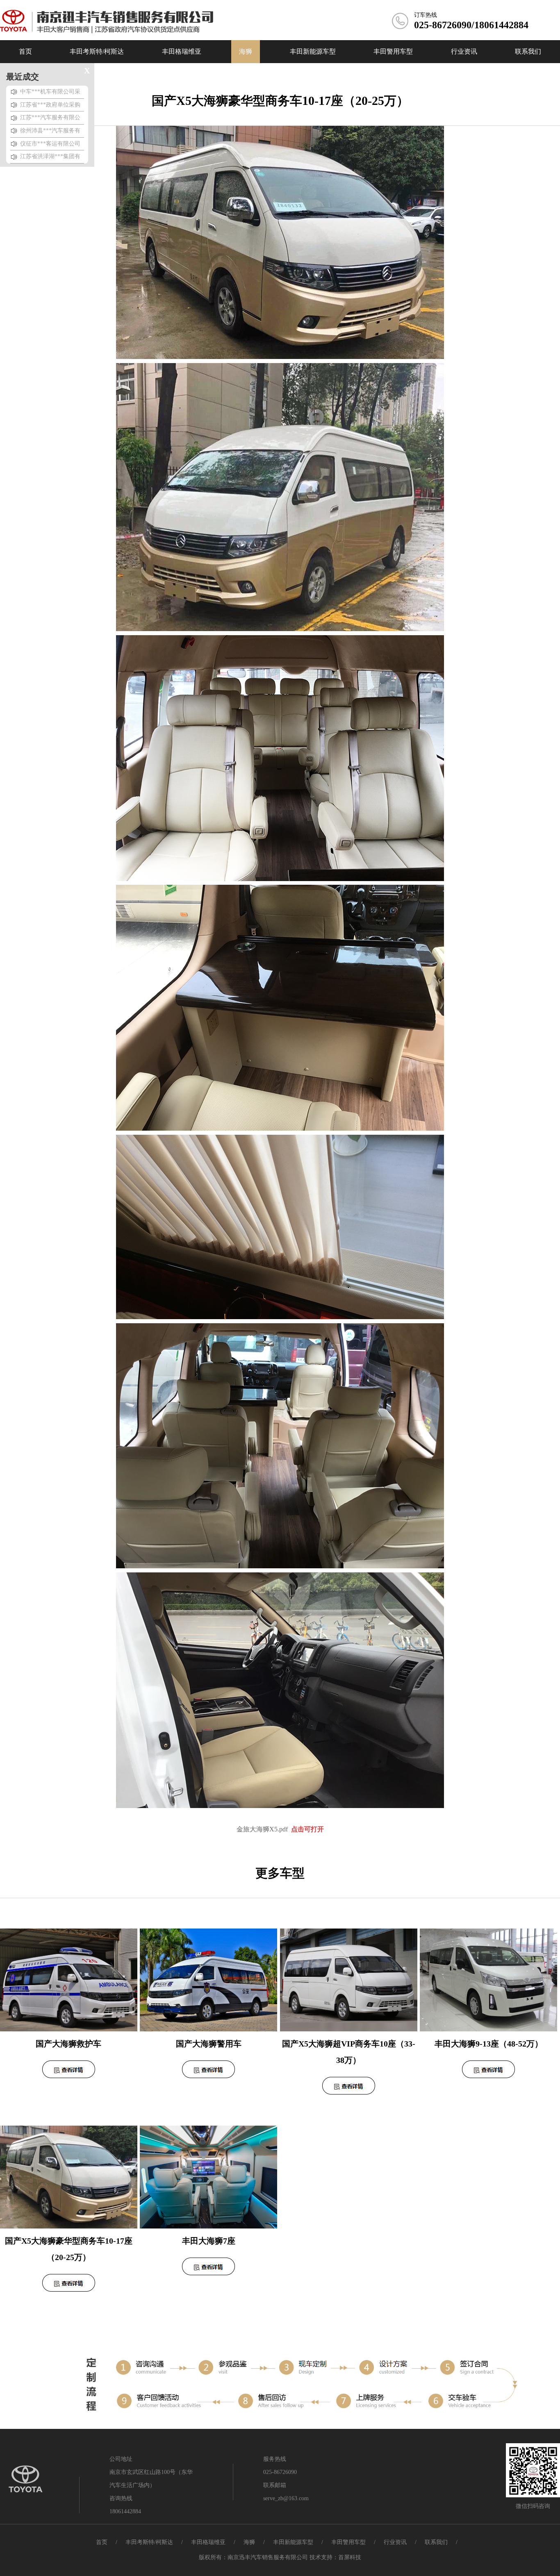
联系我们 (436, 2542)
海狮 (249, 2542)
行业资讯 (395, 2542)
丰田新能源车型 (293, 2542)
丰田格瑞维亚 (208, 2542)
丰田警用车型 (348, 2542)
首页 (102, 2542)
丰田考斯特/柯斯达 (149, 2542)
